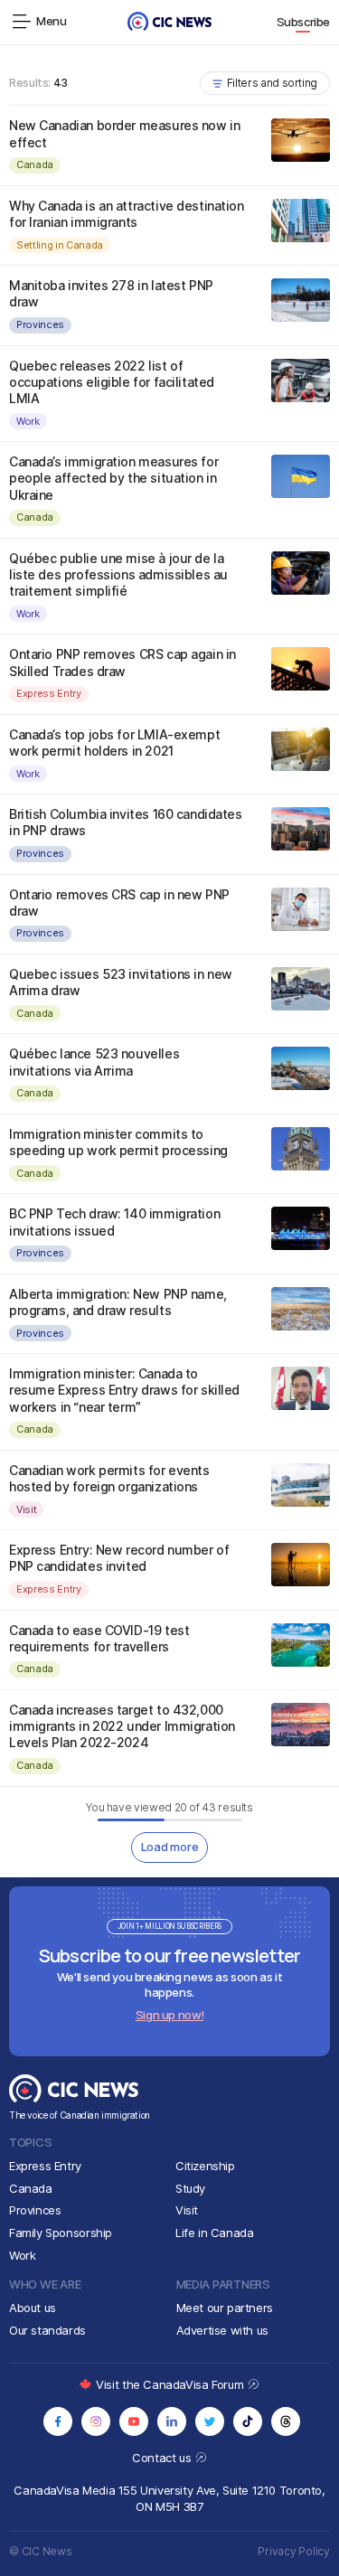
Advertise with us (222, 2330)
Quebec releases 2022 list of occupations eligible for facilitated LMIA (112, 382)
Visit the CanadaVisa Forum (171, 2384)
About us (33, 2308)
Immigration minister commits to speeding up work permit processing (118, 1142)
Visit (26, 1509)
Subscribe (304, 22)
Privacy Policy (294, 2551)
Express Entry (49, 693)
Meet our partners (225, 2308)
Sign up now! (169, 2015)
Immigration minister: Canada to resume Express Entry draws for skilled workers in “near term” (124, 1390)
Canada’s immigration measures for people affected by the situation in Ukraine (113, 478)
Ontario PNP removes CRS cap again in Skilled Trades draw (122, 662)
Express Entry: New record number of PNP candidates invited (119, 1558)
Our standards (47, 2330)
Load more (170, 1847)
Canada (35, 165)
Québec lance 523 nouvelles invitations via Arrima (94, 1062)
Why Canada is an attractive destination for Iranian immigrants (127, 214)
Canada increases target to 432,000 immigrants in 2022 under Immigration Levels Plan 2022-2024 (122, 1726)
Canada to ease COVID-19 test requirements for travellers (99, 1638)
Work (28, 421)
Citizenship (205, 2166)
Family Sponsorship (61, 2233)
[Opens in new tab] (58, 2421)
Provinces (40, 324)
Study (190, 2188)
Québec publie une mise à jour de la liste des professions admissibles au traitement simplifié (118, 574)
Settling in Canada (60, 245)
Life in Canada (215, 2233)
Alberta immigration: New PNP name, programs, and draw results (118, 1302)
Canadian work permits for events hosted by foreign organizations (109, 1478)
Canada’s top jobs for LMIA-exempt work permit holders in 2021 (114, 743)
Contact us (163, 2458)
